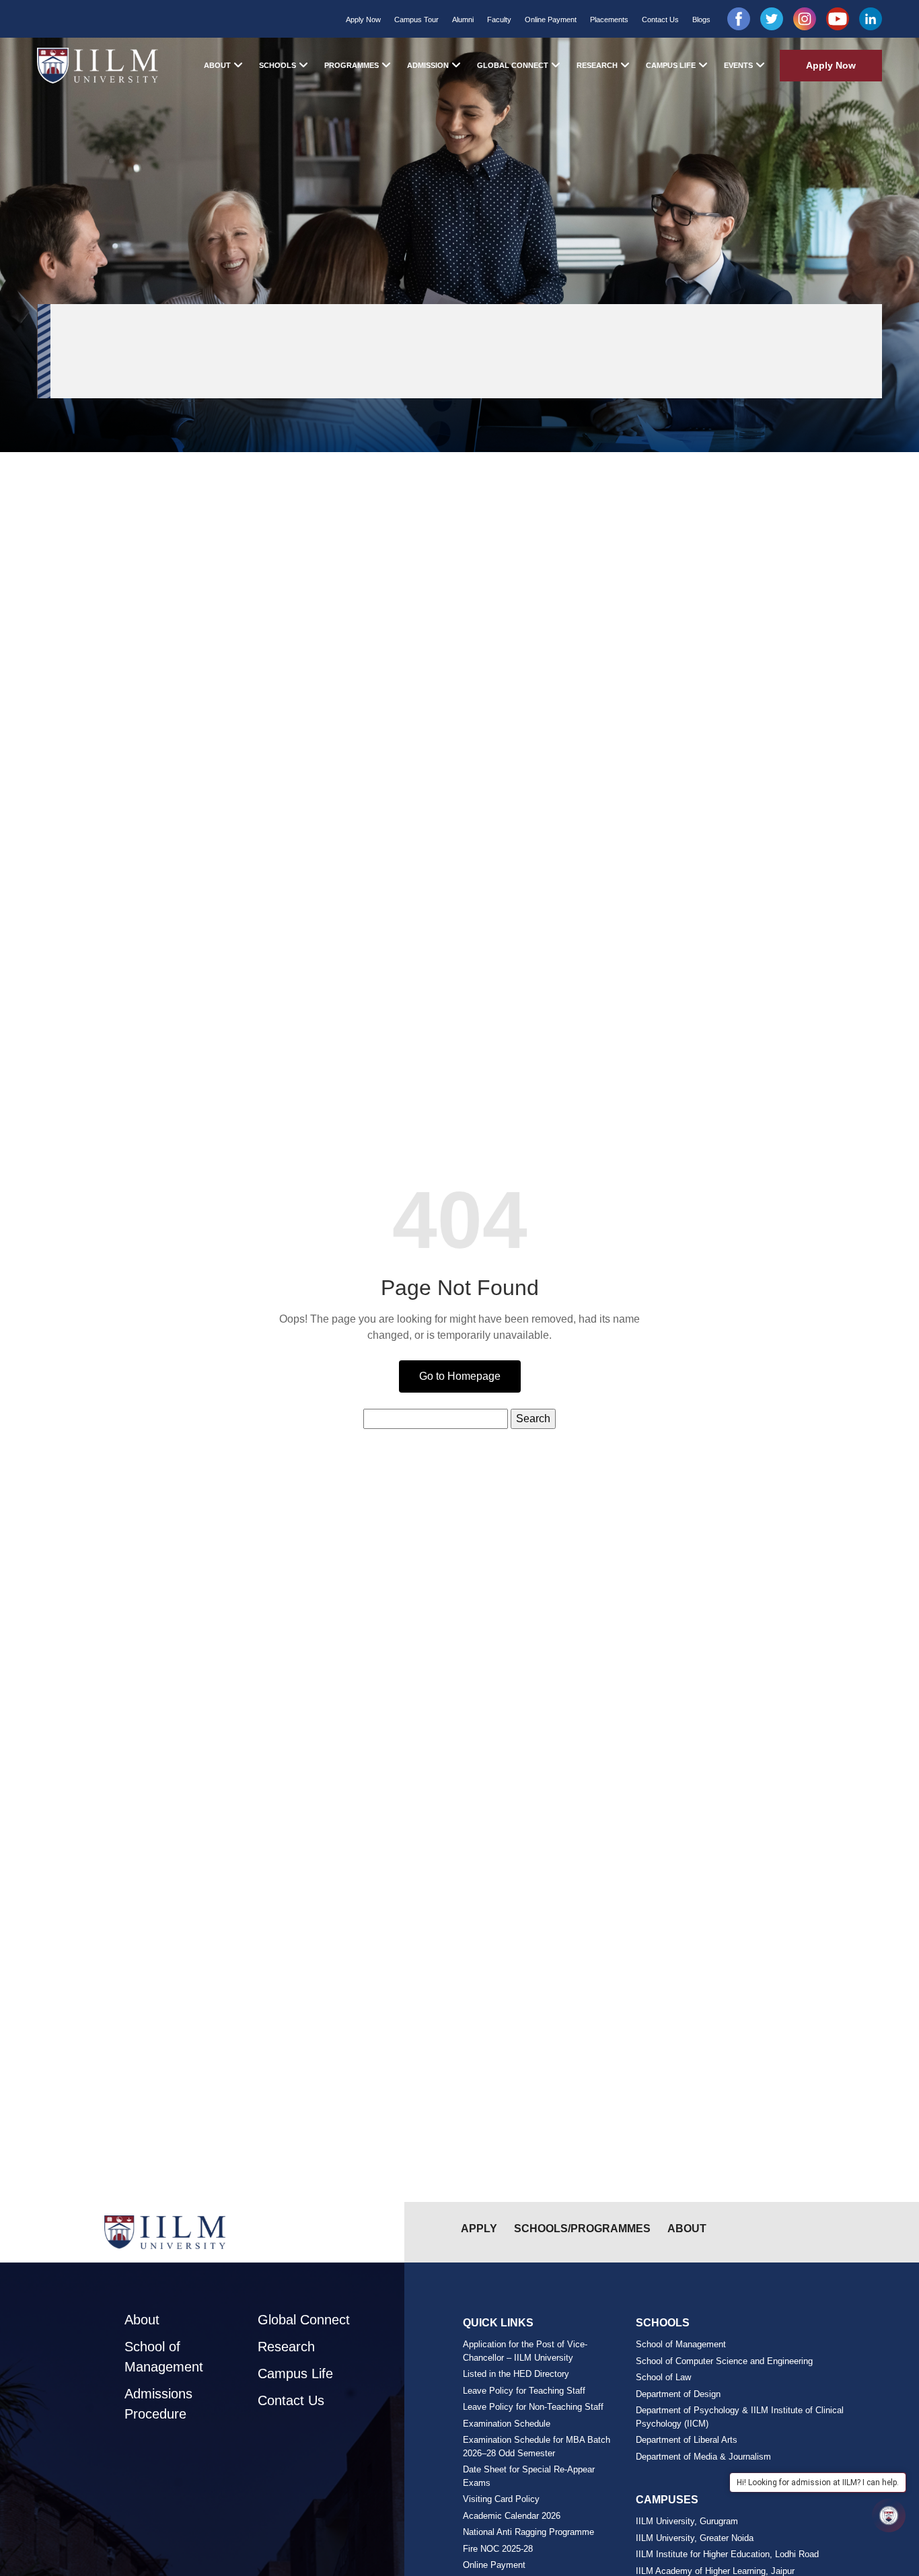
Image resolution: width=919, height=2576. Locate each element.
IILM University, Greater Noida (695, 2538)
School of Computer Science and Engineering (724, 2361)
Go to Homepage (460, 1376)
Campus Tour (416, 20)
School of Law (663, 2377)
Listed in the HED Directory (516, 2374)
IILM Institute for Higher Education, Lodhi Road (727, 2554)
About (217, 65)
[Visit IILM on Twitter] (772, 19)
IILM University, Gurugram (687, 2521)
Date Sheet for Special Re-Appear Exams (529, 2476)
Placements (609, 20)
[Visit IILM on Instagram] (805, 19)
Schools (278, 65)
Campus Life (671, 65)
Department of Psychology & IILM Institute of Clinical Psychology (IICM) (740, 2417)
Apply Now (363, 20)
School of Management (164, 2357)
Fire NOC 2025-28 (498, 2549)
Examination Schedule (507, 2424)
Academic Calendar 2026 (512, 2516)
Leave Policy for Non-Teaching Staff (533, 2407)
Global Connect (513, 65)
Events (738, 65)
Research (597, 65)
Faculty (499, 20)
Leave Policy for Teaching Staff (524, 2391)
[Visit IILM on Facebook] (739, 19)
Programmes (352, 65)
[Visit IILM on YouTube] (838, 19)
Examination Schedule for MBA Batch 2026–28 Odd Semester (537, 2446)
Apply (479, 2229)
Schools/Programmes (582, 2229)
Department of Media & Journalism (703, 2457)
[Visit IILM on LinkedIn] (871, 19)
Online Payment (551, 20)
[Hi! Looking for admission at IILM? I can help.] (889, 2515)
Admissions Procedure (158, 2404)
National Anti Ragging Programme (528, 2532)
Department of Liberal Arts (687, 2440)
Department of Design (678, 2394)
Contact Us (660, 20)
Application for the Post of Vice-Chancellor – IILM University (525, 2351)
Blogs (701, 20)
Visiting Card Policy (501, 2499)
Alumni (463, 20)
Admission (428, 65)
